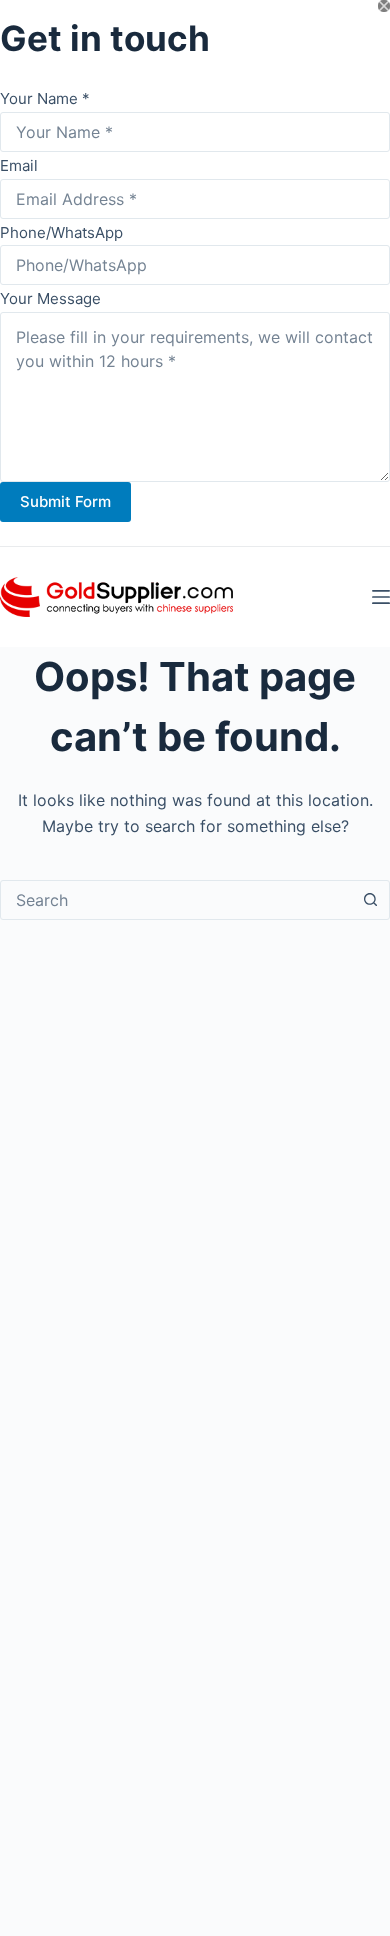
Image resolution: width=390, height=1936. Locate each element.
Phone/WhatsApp (61, 232)
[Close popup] (384, 6)
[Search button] (370, 900)
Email (19, 165)
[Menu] (381, 597)
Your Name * (45, 98)
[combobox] (176, 900)
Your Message (50, 298)
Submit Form (65, 501)
